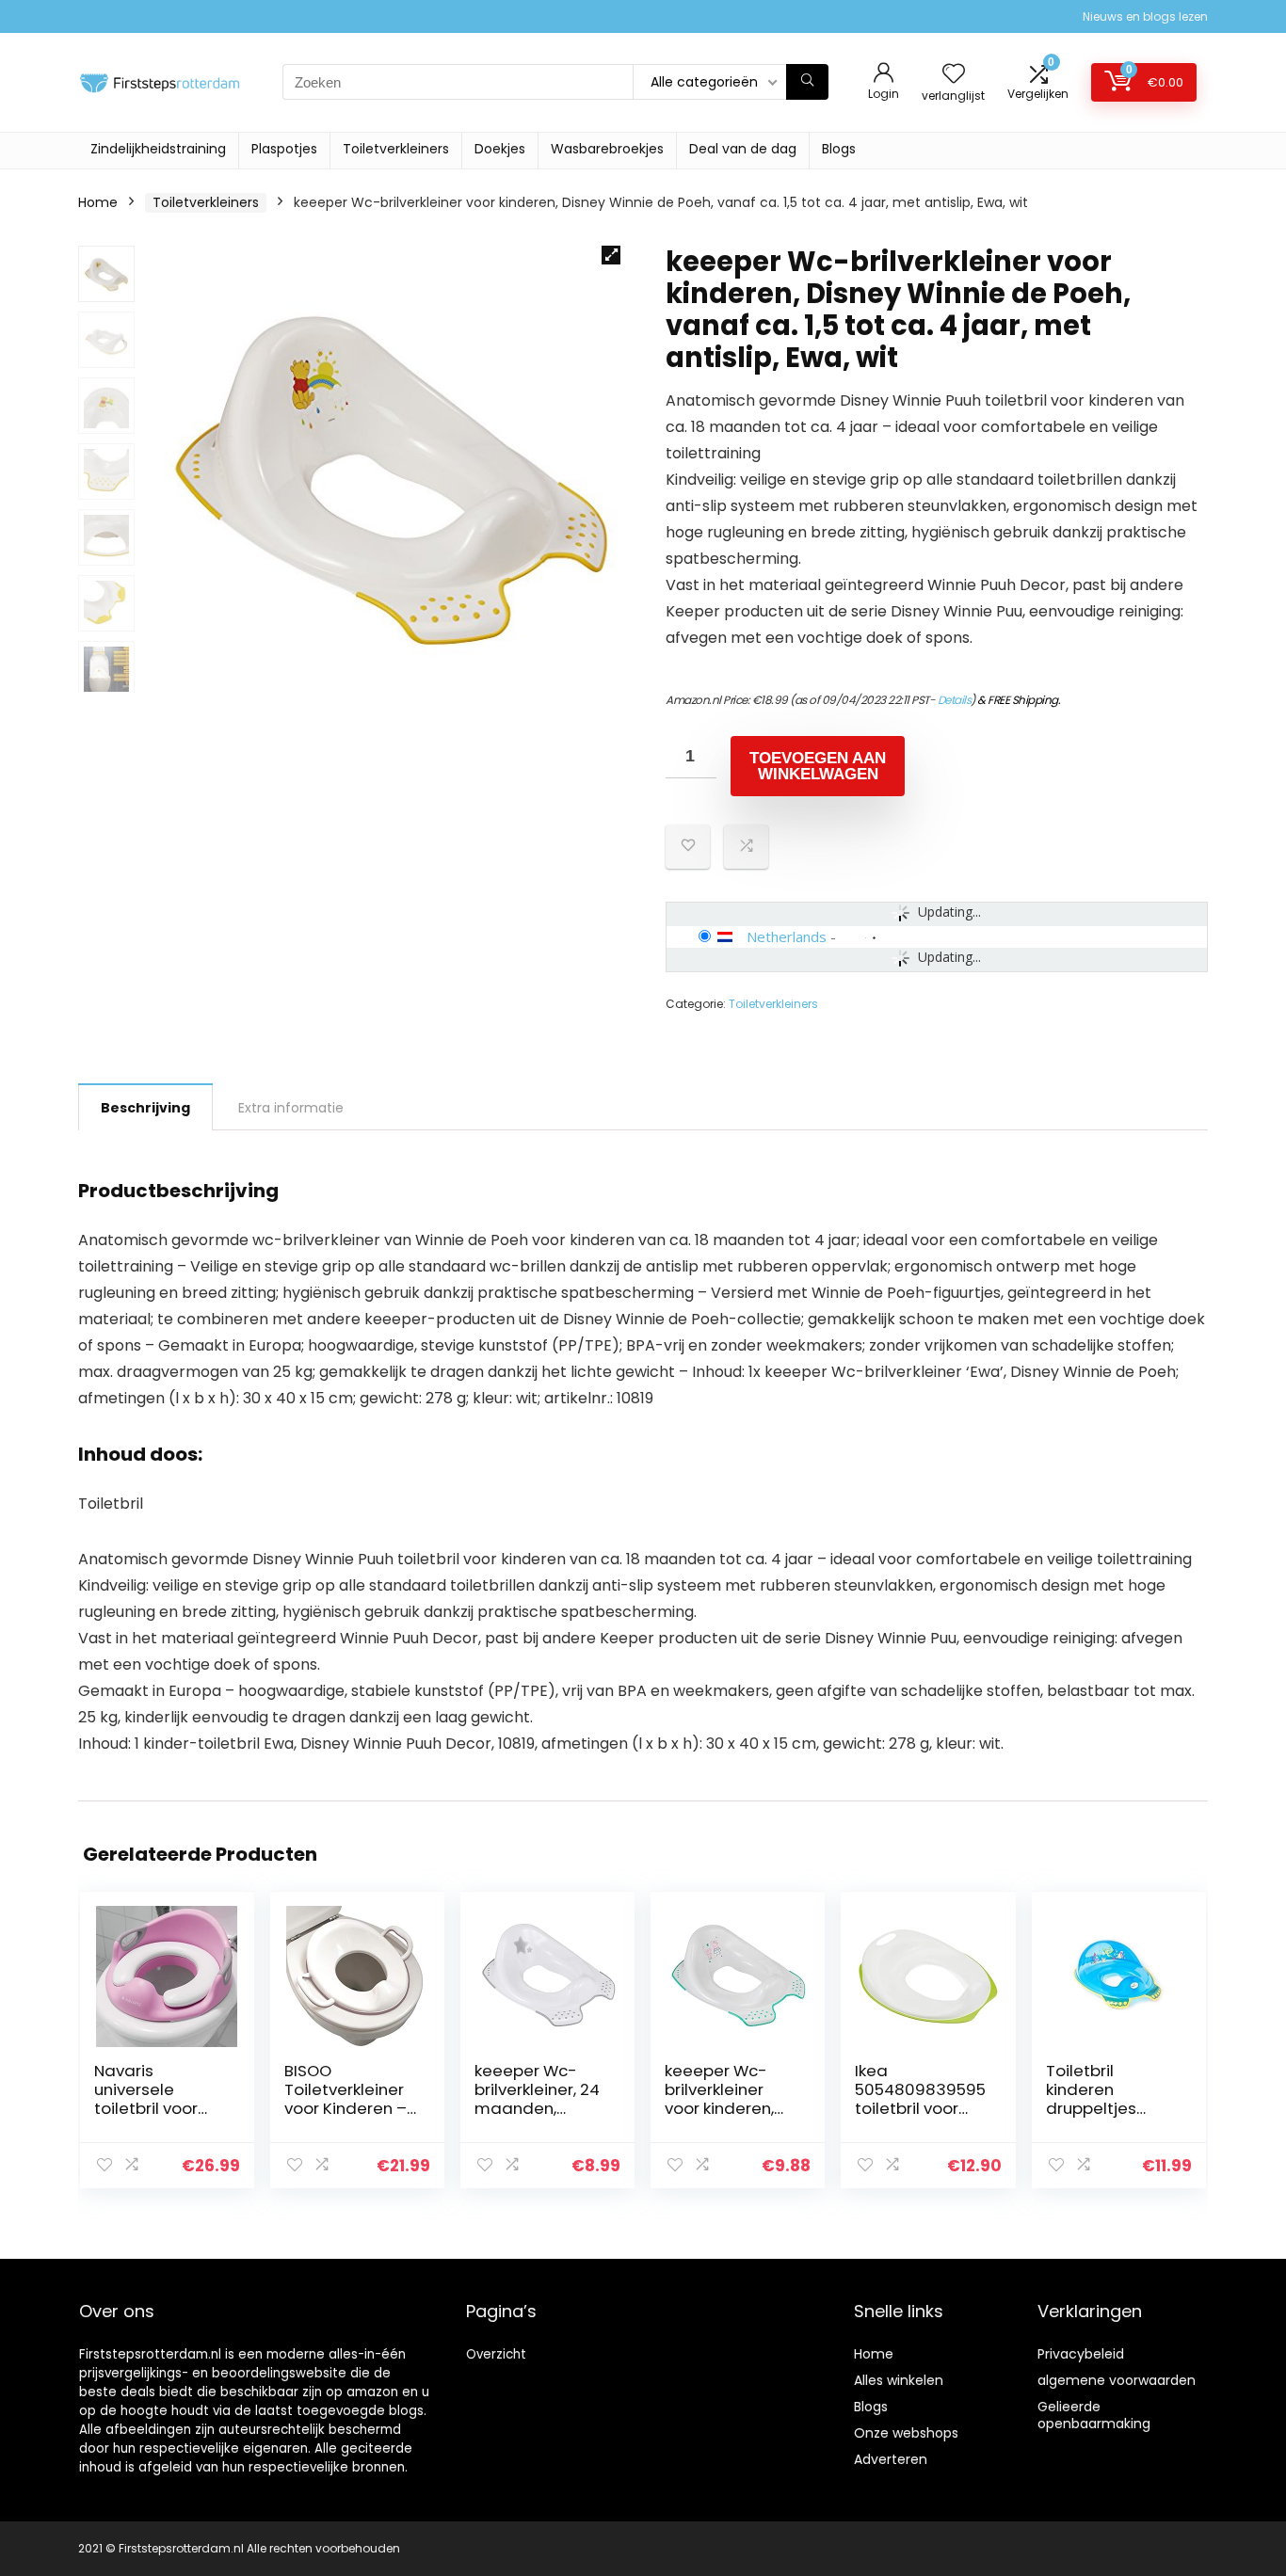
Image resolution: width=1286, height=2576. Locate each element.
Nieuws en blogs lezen (1145, 16)
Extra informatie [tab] (291, 1108)
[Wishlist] (954, 75)
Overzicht (496, 2354)
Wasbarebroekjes (607, 149)
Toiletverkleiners (396, 149)
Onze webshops (906, 2433)
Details (955, 700)
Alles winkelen (899, 2380)
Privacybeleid (1081, 2354)
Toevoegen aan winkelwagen (818, 766)
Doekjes (500, 149)
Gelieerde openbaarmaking (1094, 2415)
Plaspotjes (284, 149)
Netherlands (787, 936)
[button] (611, 255)
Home (98, 202)
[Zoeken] (807, 82)
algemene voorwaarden (1117, 2380)
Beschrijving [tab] (145, 1108)
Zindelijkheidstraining (158, 149)
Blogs (839, 149)
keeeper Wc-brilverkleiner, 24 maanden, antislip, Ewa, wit (538, 2099)
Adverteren (891, 2459)
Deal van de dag (743, 149)
